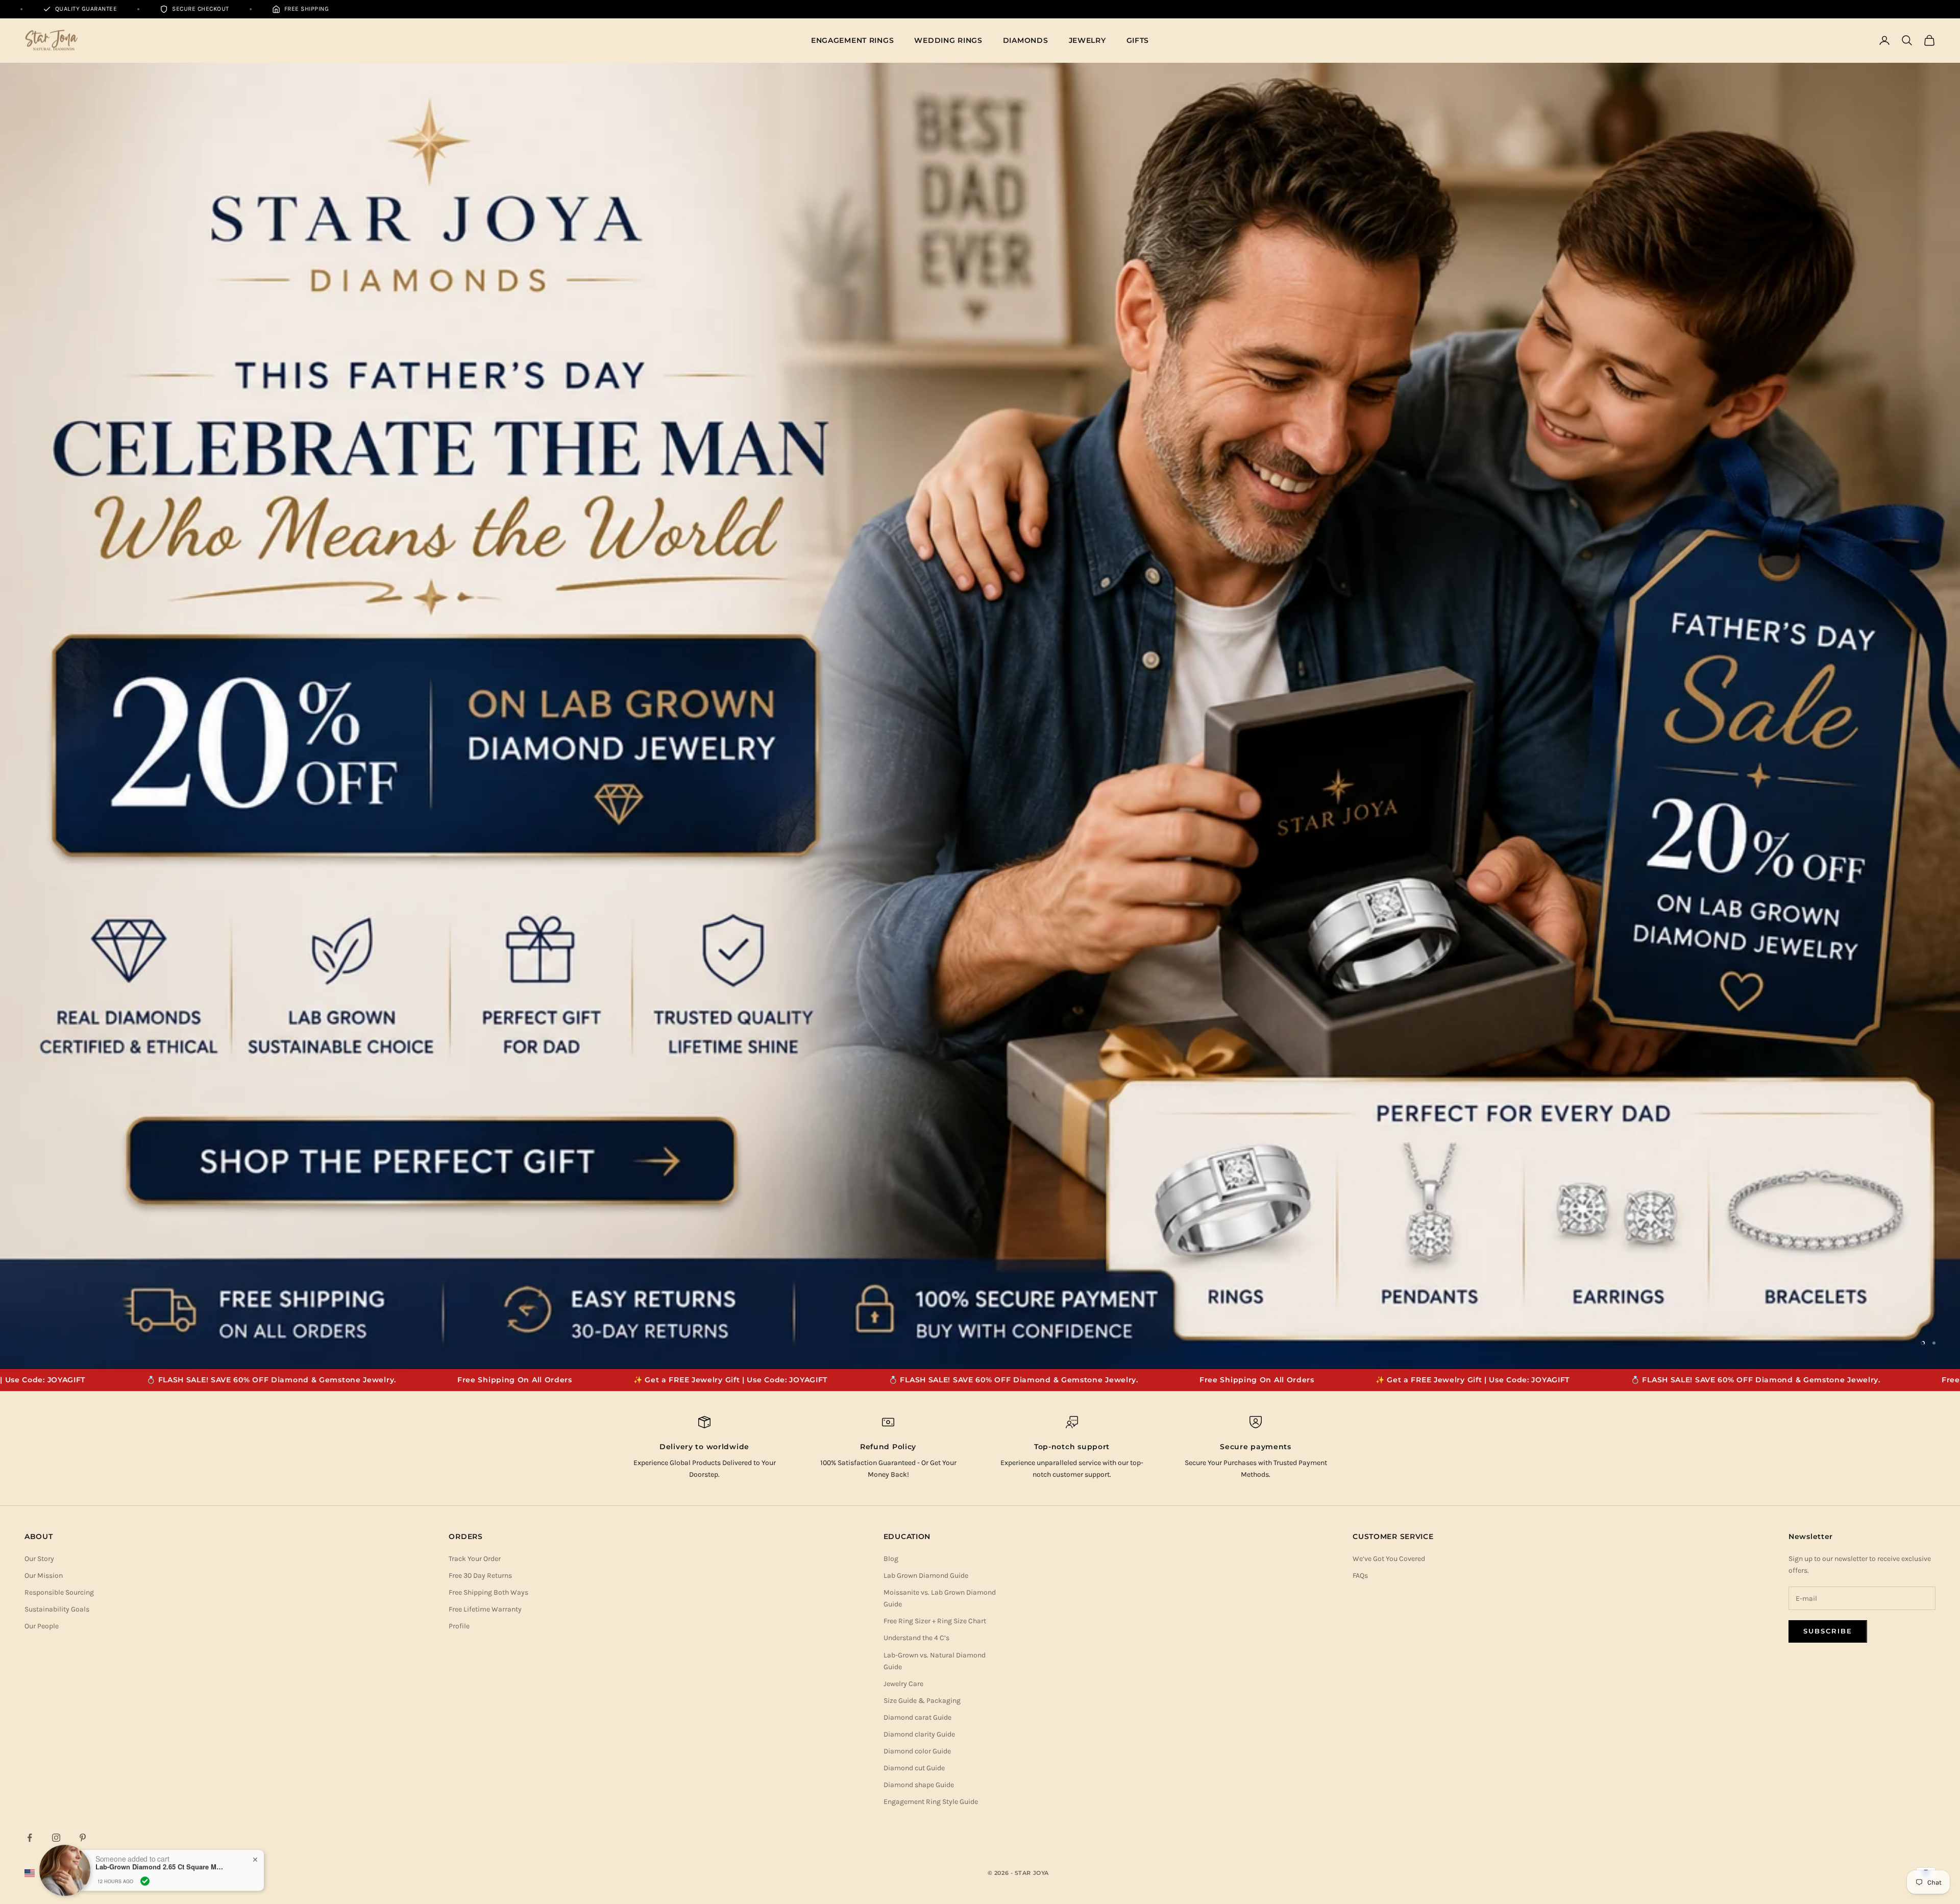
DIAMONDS (1026, 40)
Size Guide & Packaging (922, 1178)
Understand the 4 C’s (916, 1116)
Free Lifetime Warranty (485, 1087)
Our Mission (44, 1053)
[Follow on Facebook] (30, 1315)
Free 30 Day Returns (480, 1053)
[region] (980, 455)
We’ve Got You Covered (1389, 1036)
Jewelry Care (903, 1162)
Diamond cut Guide (914, 1246)
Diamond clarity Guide (919, 1212)
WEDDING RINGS (948, 40)
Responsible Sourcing (59, 1070)
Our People (42, 1104)
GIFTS (1138, 40)
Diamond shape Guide (919, 1263)
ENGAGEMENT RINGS (853, 40)
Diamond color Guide (917, 1229)
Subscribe (1828, 1109)
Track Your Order (475, 1036)
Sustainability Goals (57, 1087)
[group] (980, 455)
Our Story (39, 1036)
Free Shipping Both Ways (488, 1070)
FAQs (1360, 1053)
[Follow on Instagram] (56, 1315)
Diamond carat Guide (917, 1195)
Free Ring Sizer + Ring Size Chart (935, 1099)
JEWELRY (1087, 40)
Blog (891, 1036)
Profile (459, 1104)
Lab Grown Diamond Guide (926, 1053)
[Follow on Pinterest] (83, 1315)
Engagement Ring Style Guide (931, 1279)
